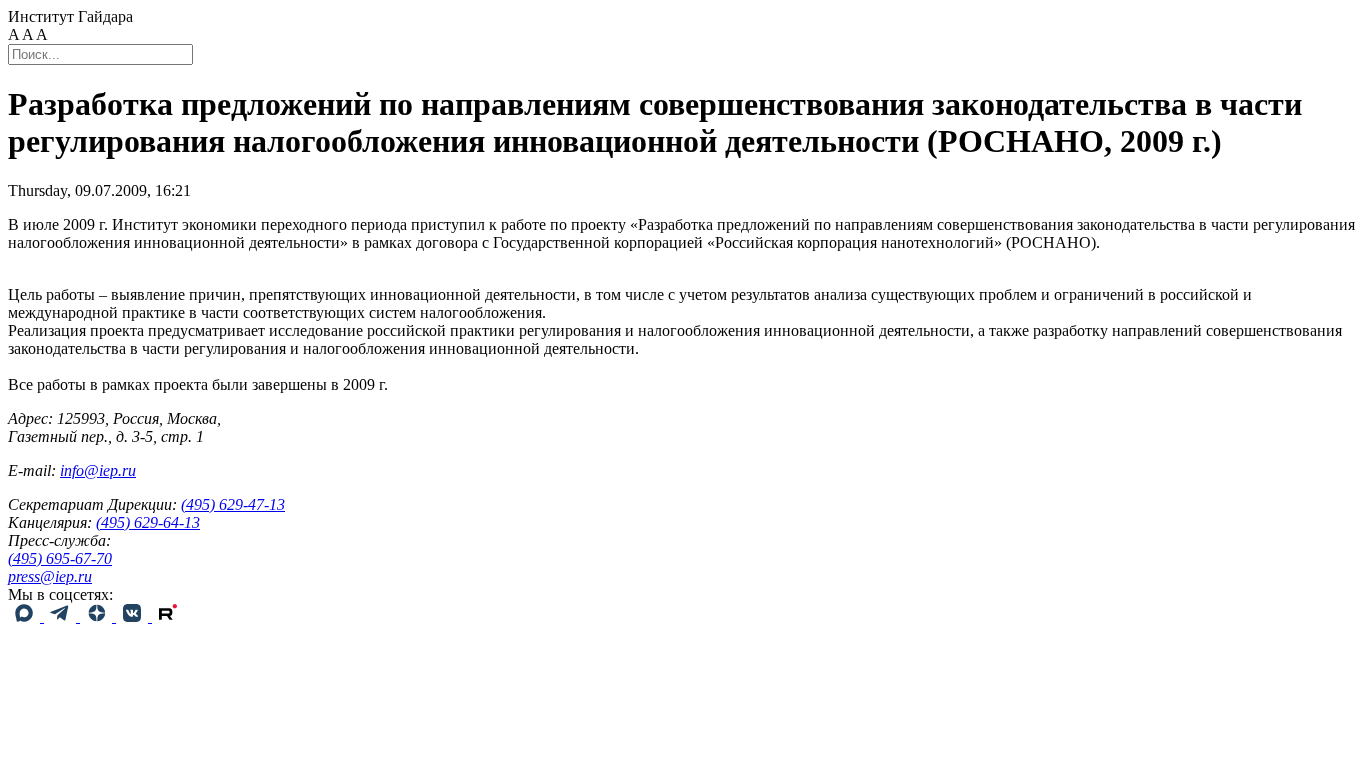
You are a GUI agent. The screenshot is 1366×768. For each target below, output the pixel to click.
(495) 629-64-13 (148, 522)
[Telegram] (62, 616)
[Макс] (26, 616)
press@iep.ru (50, 576)
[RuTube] (168, 616)
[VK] (134, 616)
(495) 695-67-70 (60, 558)
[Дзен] (98, 616)
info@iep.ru (98, 470)
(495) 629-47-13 (233, 504)
